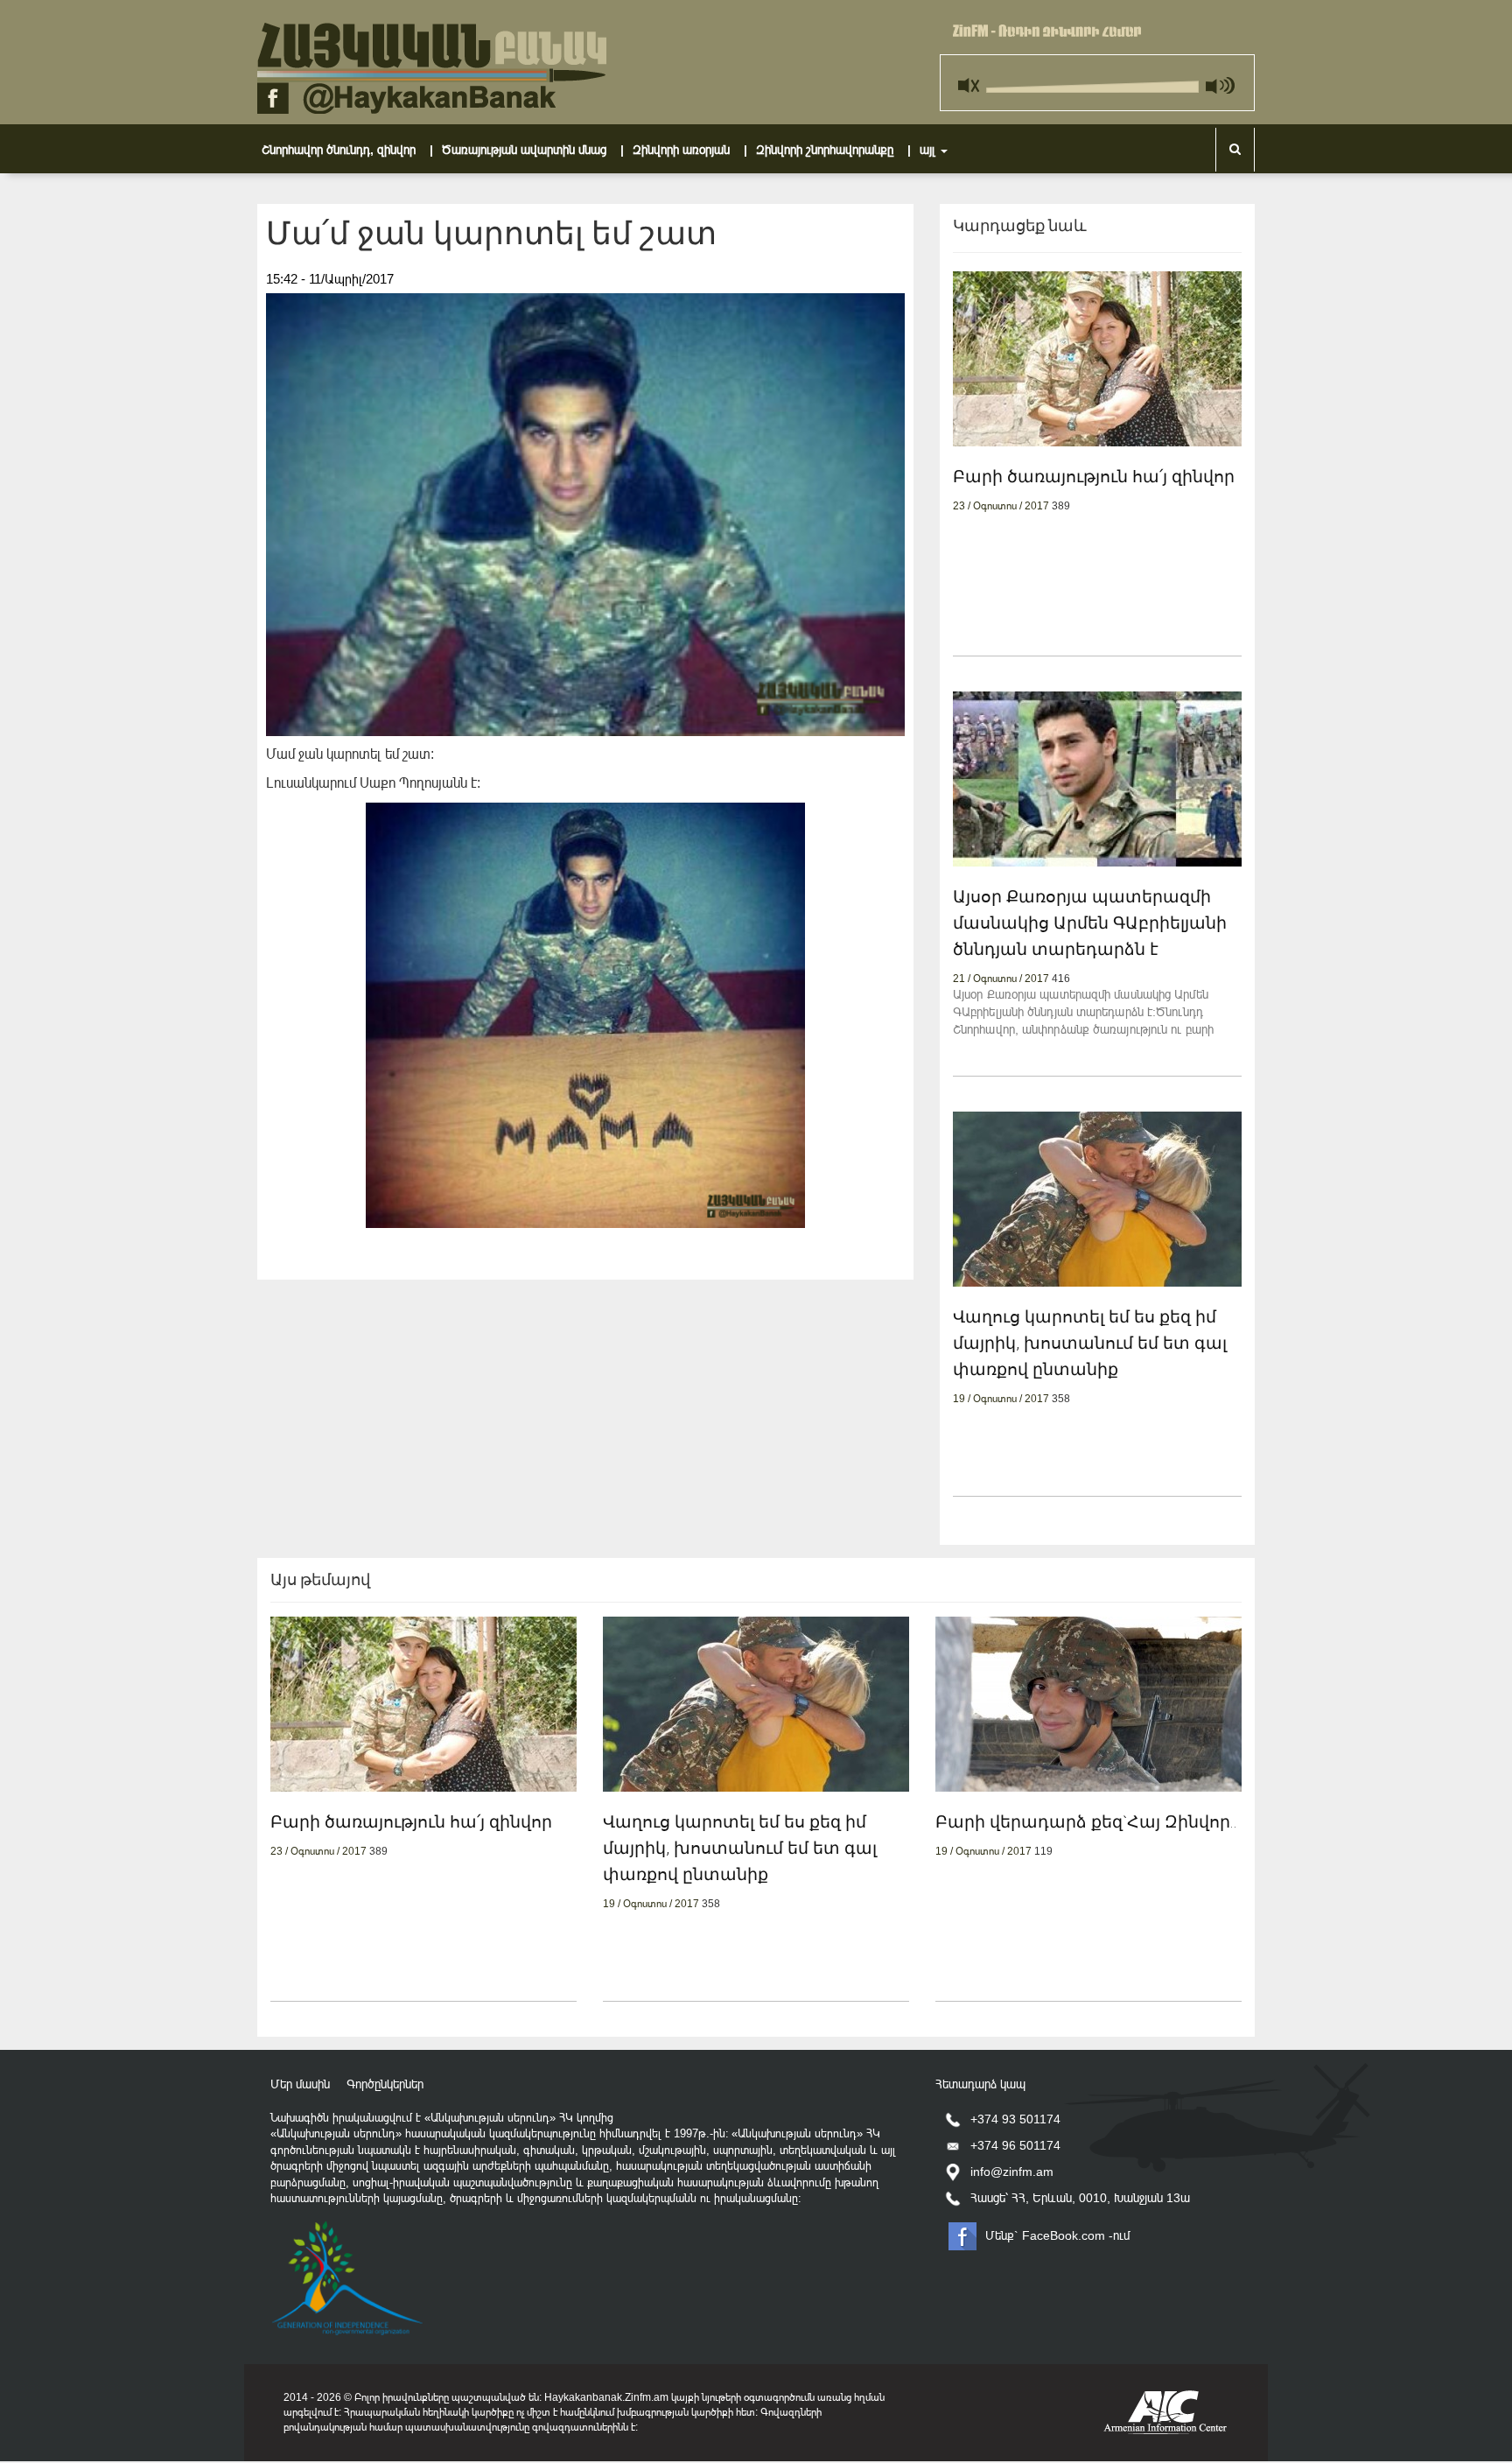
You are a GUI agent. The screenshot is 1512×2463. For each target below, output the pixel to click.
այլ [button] (929, 150)
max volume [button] (1219, 81)
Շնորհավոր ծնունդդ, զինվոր (350, 149)
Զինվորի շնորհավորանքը (836, 149)
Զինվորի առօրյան (692, 149)
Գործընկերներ (385, 2084)
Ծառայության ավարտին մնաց (535, 149)
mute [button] (971, 81)
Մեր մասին (300, 2084)
